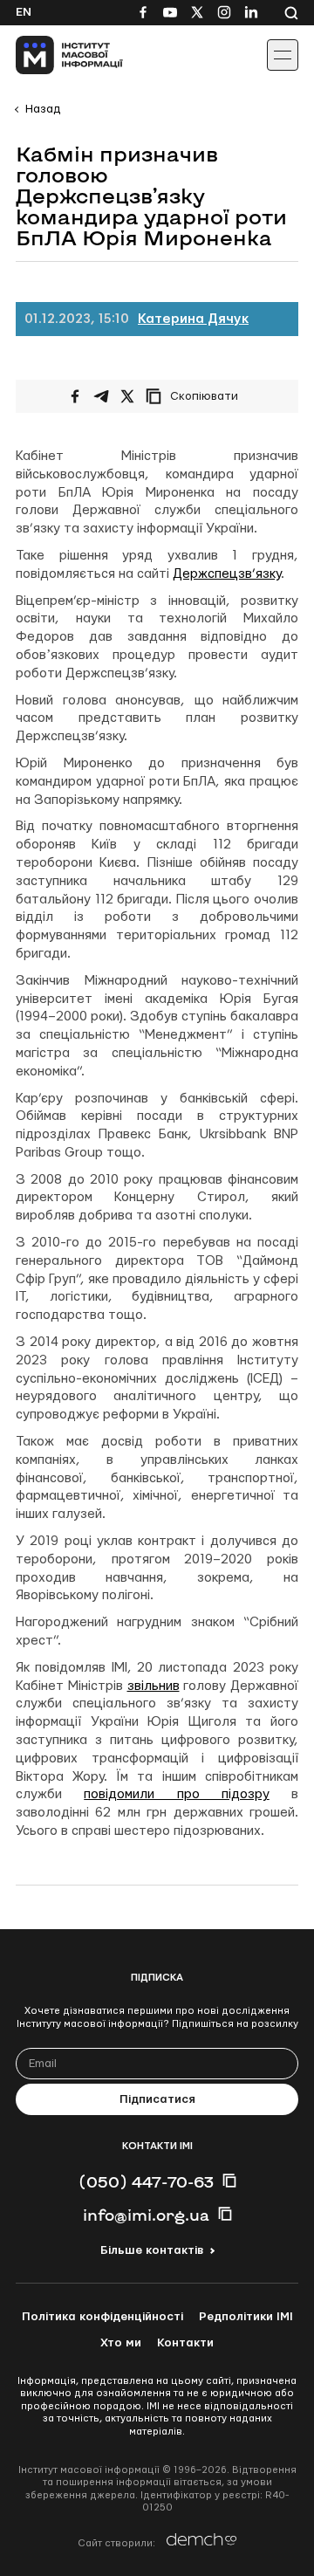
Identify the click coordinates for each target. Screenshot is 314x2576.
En (24, 12)
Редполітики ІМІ (246, 2317)
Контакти (185, 2343)
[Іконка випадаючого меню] (283, 55)
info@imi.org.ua (146, 2215)
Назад (43, 109)
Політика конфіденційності (102, 2317)
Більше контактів (152, 2250)
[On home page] (53, 55)
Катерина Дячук (193, 319)
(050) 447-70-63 (146, 2181)
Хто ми (121, 2343)
